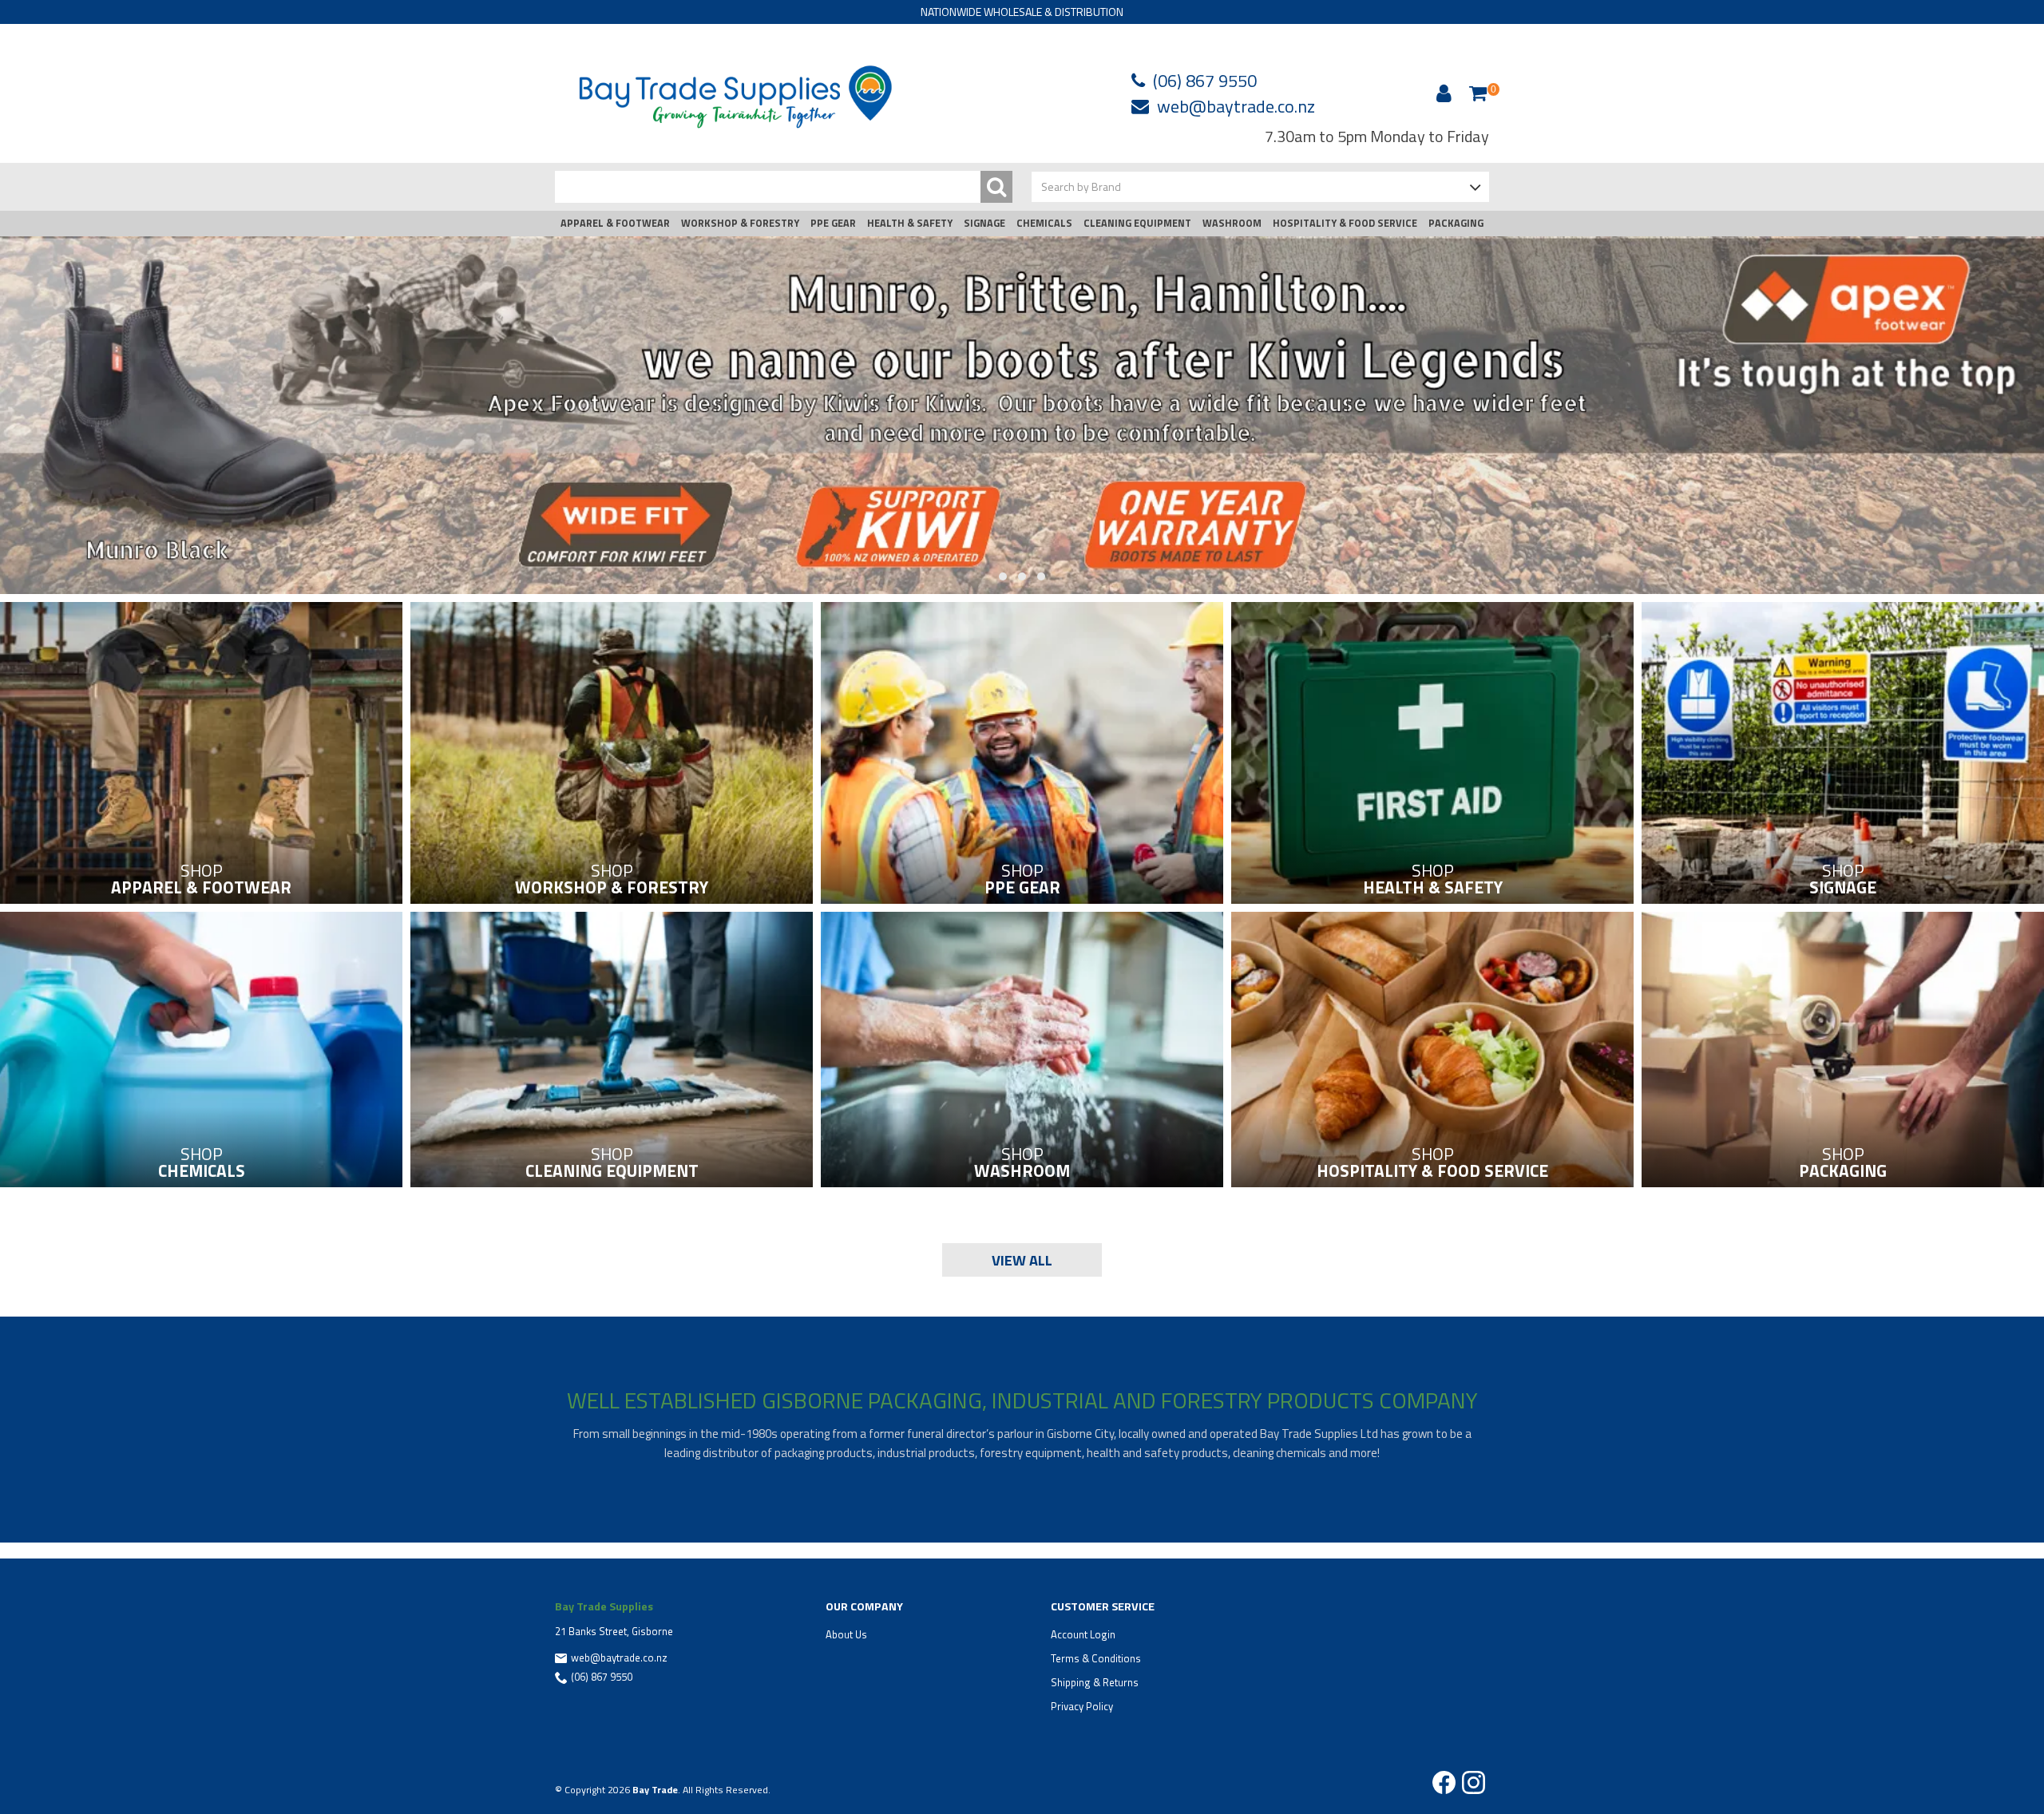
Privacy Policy (1082, 1706)
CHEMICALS (1044, 223)
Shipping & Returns (1095, 1682)
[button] (1003, 577)
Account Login (1083, 1634)
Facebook (1444, 1782)
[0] (1478, 93)
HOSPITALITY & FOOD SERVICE (1345, 223)
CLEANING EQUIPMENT (1137, 223)
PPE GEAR (833, 223)
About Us (846, 1634)
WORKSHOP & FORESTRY (740, 223)
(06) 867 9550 (1205, 81)
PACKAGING (1456, 223)
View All (1022, 1260)
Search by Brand (1081, 186)
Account (1441, 93)
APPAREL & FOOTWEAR (615, 223)
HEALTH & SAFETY (910, 223)
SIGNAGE (984, 223)
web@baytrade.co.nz (1236, 106)
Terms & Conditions (1096, 1658)
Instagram (1474, 1782)
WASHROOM (1232, 223)
